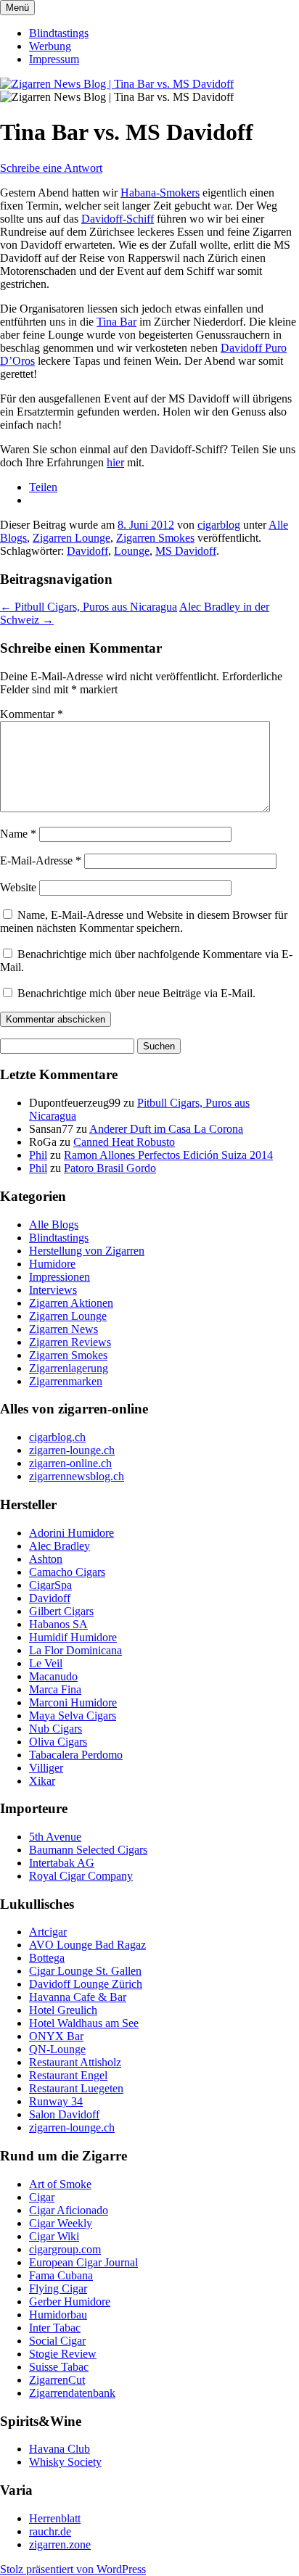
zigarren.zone (60, 2544)
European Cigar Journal (83, 2262)
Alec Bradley (60, 1546)
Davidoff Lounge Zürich (86, 1984)
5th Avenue (55, 1837)
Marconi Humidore (73, 1702)
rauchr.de (50, 2531)
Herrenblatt (55, 2518)
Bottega (47, 1958)
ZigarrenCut (57, 2380)
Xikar (42, 1781)
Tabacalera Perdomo (76, 1755)
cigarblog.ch (57, 1437)
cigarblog (219, 525)
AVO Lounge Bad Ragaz (87, 1945)
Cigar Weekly (61, 2223)
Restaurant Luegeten (76, 2088)
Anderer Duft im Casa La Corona (166, 1129)
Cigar (42, 2197)
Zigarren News (64, 1329)
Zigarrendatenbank (72, 2393)
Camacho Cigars (67, 1572)
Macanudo (53, 1676)
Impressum (54, 59)
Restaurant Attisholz (75, 2062)
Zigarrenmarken (66, 1381)
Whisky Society (65, 2462)
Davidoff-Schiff (118, 219)
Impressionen (60, 1277)
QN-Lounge (57, 2049)
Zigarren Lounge (71, 538)
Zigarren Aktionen (71, 1303)
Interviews (53, 1290)
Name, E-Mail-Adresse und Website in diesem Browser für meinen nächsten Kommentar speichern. (144, 921)
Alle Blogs (54, 1225)
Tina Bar (116, 322)
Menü (17, 8)
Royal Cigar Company (81, 1876)
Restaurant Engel (68, 2075)
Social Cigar (57, 2341)
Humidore (52, 1264)
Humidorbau (58, 2315)
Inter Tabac (55, 2328)
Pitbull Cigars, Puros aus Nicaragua (89, 607)
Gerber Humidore (70, 2302)
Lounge (132, 551)
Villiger (46, 1768)
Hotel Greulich (63, 2010)
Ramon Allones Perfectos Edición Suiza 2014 (168, 1155)
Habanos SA (58, 1624)
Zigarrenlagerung (69, 1368)
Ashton (46, 1559)
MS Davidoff (186, 551)
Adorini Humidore (71, 1533)
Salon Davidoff (64, 2114)
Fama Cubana (61, 2275)
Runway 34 (56, 2101)
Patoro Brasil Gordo (110, 1168)
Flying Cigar (58, 2288)
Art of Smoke (60, 2184)
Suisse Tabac (59, 2367)
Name (18, 834)
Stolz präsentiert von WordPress (73, 2569)
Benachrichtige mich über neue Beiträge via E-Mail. (136, 993)
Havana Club (60, 2449)
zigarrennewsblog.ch (77, 1476)
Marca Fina (55, 1689)
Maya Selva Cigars (73, 1716)
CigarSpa (50, 1585)
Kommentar (32, 714)
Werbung (50, 46)
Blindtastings (59, 33)
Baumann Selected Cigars (88, 1850)
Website (18, 887)
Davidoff (87, 551)
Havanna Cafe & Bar (78, 1997)
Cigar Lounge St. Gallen (85, 1971)
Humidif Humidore (73, 1637)
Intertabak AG (62, 1863)
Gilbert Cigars (61, 1611)
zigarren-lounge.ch (72, 1450)
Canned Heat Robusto (124, 1142)
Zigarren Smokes (155, 538)
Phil (38, 1155)
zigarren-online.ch (70, 1463)
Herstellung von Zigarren (87, 1251)
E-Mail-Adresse (41, 860)
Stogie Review (63, 2354)
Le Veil (46, 1663)
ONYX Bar (56, 2036)
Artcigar (48, 1932)
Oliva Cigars (58, 1742)
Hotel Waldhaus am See (84, 2023)
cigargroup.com (65, 2249)
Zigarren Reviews (70, 1342)
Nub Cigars (56, 1729)
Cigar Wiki (54, 2236)
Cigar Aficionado (69, 2210)
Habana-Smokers (160, 193)
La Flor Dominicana (75, 1650)
